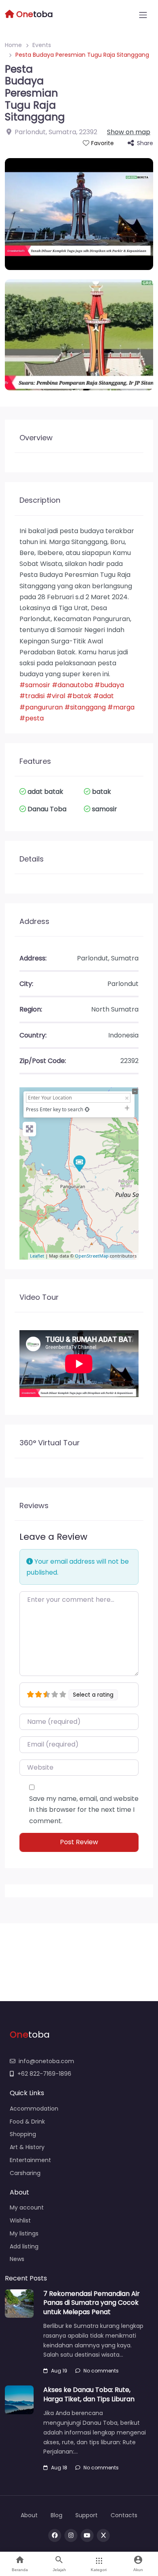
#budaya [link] (109, 685)
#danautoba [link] (72, 685)
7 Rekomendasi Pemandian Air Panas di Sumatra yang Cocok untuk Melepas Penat (92, 2303)
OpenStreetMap (92, 1256)
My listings (24, 2233)
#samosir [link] (35, 685)
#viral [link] (56, 696)
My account (27, 2207)
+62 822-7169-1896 (44, 2074)
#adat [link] (104, 696)
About (29, 2515)
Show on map (129, 132)
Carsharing (25, 2173)
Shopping (23, 2134)
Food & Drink (27, 2122)
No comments (101, 2371)
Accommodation (34, 2109)
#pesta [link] (32, 718)
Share (145, 143)
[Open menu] (143, 15)
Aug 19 (59, 2371)
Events (42, 45)
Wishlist (20, 2220)
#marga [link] (121, 707)
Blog (57, 2515)
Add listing (24, 2246)
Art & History (27, 2147)
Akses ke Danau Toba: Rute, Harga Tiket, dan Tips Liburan (89, 2394)
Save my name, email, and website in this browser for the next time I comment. (84, 1810)
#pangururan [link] (41, 707)
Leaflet (37, 1256)
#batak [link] (79, 696)
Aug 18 (59, 2468)
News (17, 2259)
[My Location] (87, 1109)
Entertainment (30, 2160)
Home (13, 45)
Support (86, 2515)
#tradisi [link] (32, 696)
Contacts (124, 2515)
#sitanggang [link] (85, 707)
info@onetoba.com (46, 2061)
